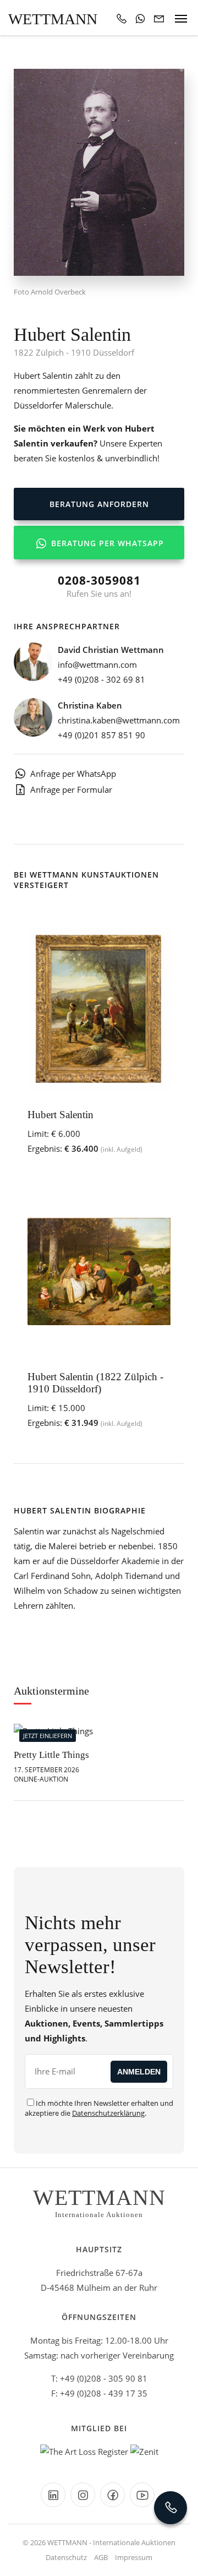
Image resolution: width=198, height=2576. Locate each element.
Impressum (134, 2557)
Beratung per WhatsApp (106, 543)
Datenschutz (66, 2557)
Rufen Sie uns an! (99, 586)
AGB (101, 2557)
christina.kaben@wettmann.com (119, 720)
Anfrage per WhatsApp (73, 774)
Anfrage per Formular (71, 789)
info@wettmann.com (97, 665)
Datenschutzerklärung (108, 2113)
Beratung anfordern (99, 504)
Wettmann (53, 19)
